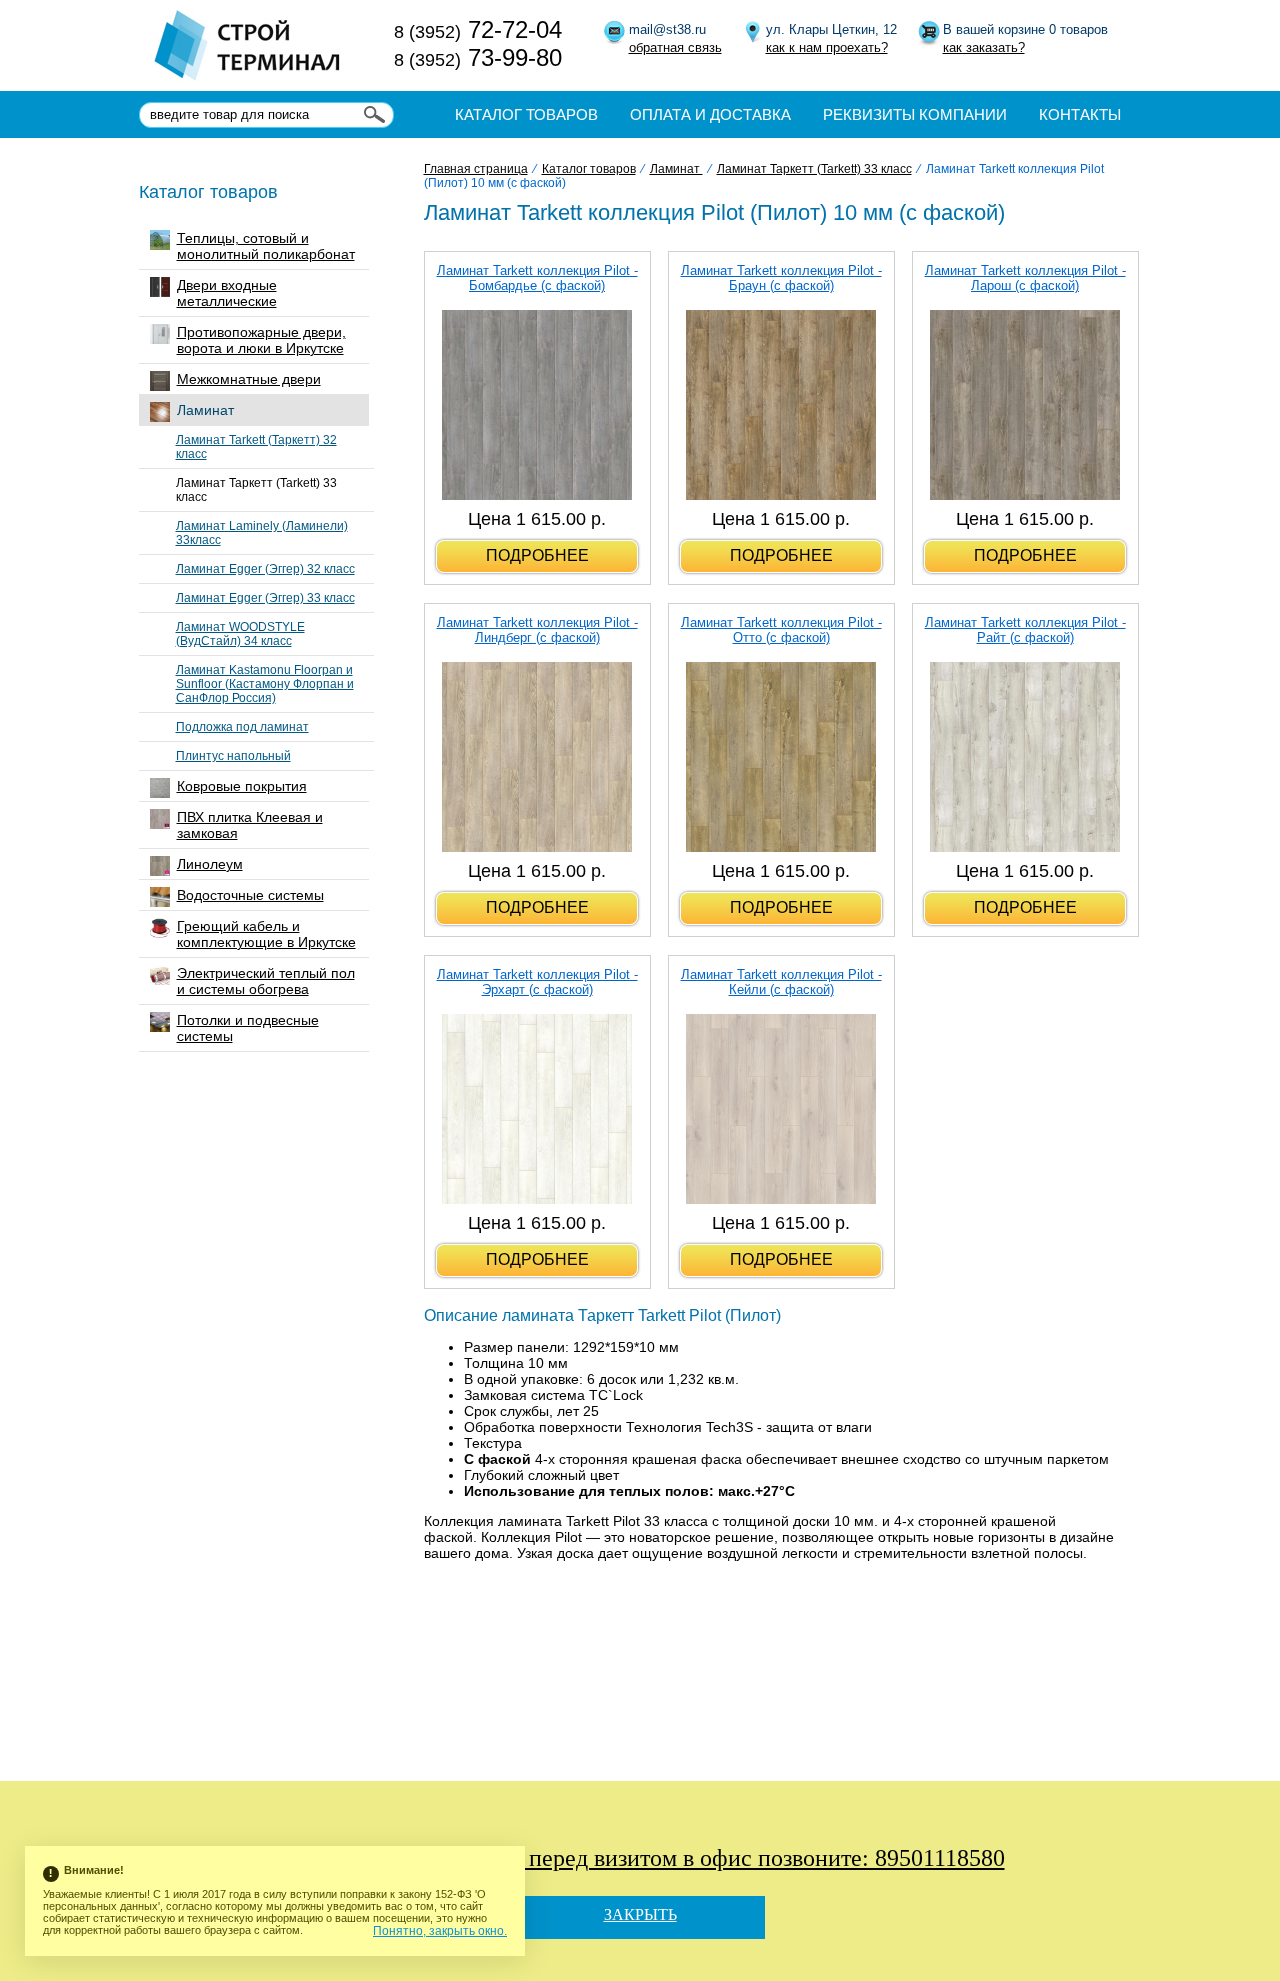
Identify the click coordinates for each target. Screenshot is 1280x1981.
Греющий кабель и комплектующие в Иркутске (266, 934)
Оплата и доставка (710, 114)
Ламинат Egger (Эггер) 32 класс (265, 569)
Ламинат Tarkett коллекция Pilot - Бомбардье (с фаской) (537, 278)
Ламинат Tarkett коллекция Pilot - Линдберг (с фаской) (537, 630)
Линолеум (210, 864)
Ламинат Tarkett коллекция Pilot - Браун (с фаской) (781, 278)
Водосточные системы (250, 895)
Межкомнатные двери (249, 379)
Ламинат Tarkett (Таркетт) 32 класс (256, 447)
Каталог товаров (526, 114)
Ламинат (205, 410)
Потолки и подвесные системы (248, 1028)
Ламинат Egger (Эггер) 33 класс (265, 598)
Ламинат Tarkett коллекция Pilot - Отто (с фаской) (781, 630)
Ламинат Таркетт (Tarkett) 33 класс (256, 490)
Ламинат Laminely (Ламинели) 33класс (262, 533)
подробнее (537, 555)
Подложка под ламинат (242, 727)
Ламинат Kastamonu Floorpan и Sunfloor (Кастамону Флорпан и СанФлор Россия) (265, 684)
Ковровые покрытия (242, 786)
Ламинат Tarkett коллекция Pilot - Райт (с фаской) (1025, 630)
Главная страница (476, 169)
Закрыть (640, 1914)
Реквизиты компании (915, 114)
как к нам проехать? (827, 47)
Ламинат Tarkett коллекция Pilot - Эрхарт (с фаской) (537, 982)
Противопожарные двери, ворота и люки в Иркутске (261, 340)
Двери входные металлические (227, 293)
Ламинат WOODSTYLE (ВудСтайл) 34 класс (240, 634)
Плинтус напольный (233, 756)
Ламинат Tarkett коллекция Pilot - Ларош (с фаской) (1025, 278)
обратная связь (675, 47)
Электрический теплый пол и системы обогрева (266, 981)
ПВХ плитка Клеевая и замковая (250, 825)
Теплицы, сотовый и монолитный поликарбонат (266, 246)
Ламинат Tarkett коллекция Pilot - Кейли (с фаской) (781, 982)
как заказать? (984, 47)
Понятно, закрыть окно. (440, 1931)
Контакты (1080, 114)
